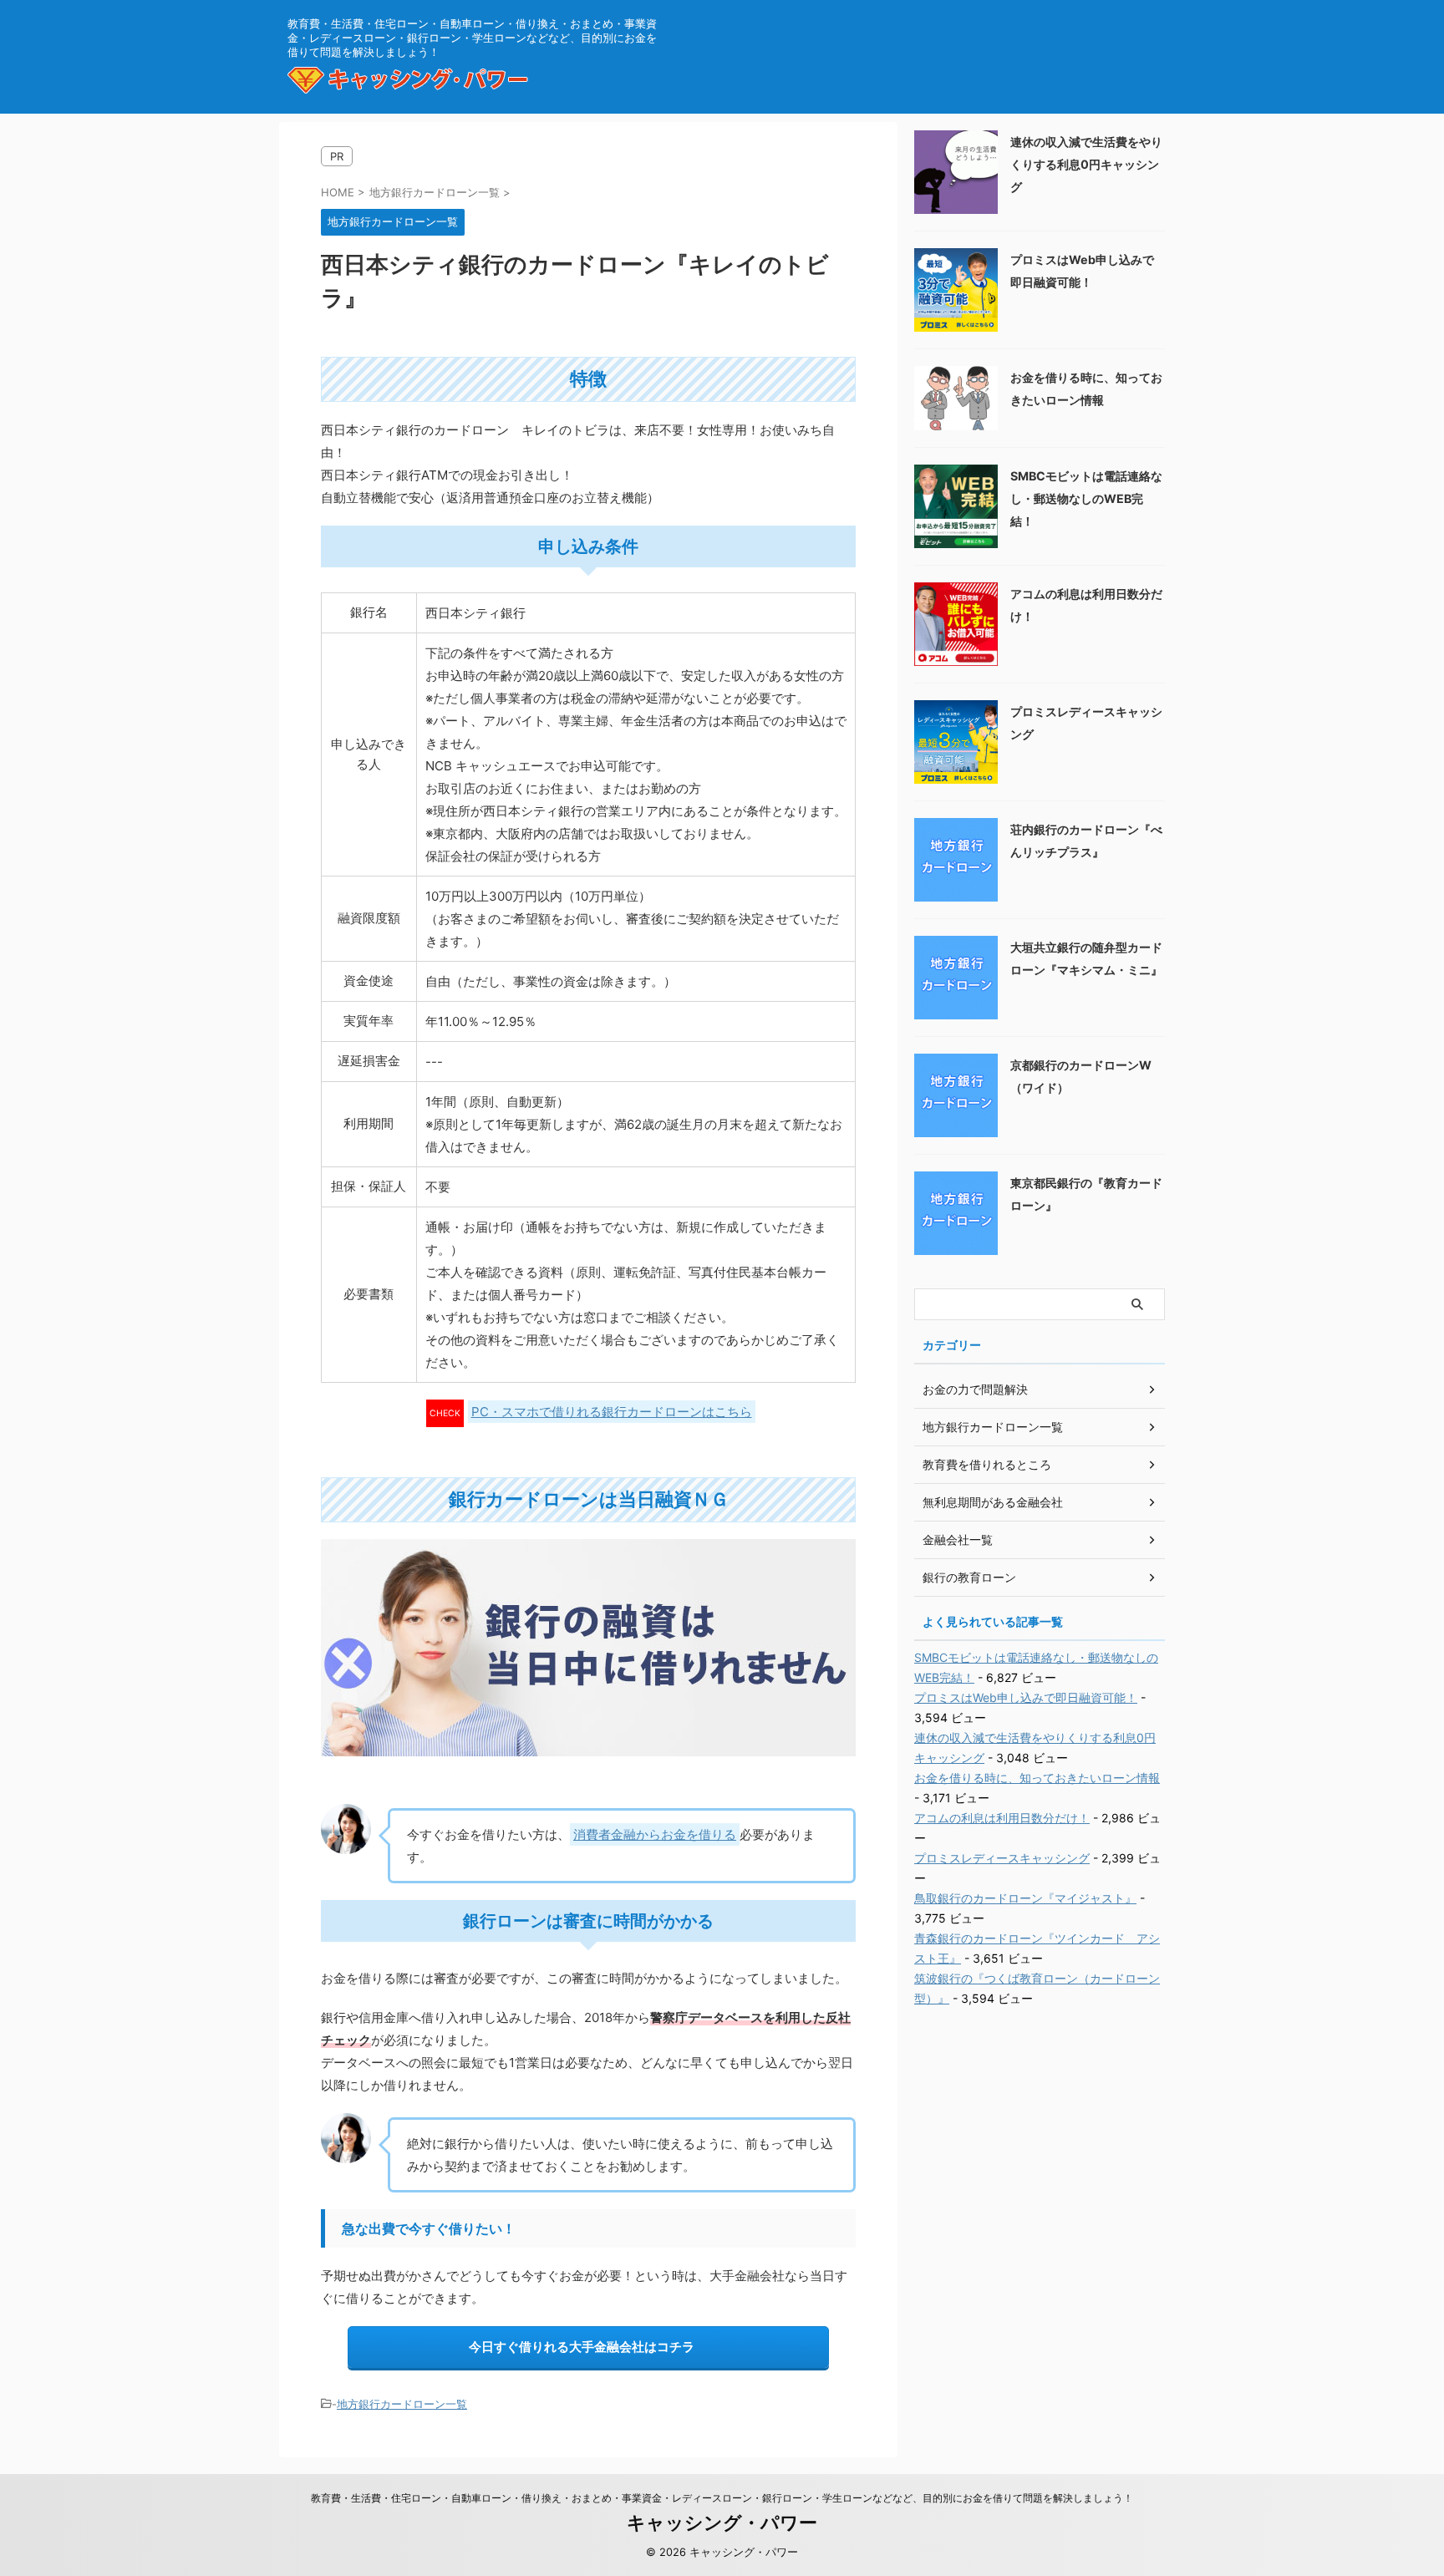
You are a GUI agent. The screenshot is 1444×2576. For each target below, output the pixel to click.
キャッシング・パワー (722, 2523)
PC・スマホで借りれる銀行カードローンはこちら (612, 1412)
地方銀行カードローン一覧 (402, 2404)
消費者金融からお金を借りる (655, 1834)
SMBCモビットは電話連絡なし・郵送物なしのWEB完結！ (1086, 498)
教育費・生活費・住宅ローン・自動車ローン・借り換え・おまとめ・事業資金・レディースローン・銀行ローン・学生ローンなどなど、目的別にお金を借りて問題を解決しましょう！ (722, 2498)
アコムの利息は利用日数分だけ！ (1002, 1818)
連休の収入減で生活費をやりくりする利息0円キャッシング (1086, 164)
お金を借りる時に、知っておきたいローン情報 (1037, 1778)
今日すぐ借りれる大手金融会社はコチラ (582, 2347)
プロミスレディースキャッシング (1002, 1858)
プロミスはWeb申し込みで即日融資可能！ (1026, 1697)
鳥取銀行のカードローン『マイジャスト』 (1025, 1898)
